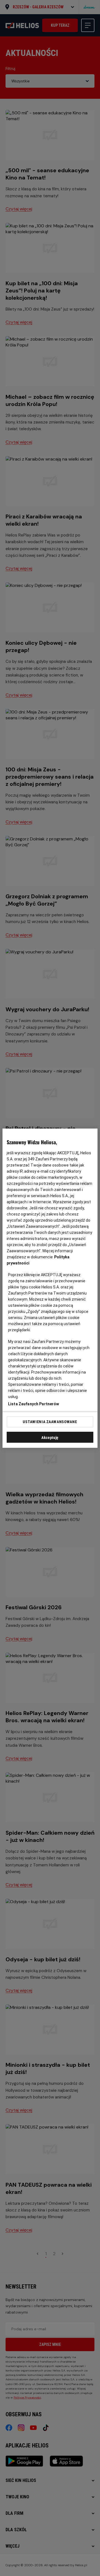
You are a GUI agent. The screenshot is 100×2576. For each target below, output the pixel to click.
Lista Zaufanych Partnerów (34, 1404)
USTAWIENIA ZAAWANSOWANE (50, 1422)
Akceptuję (50, 1437)
